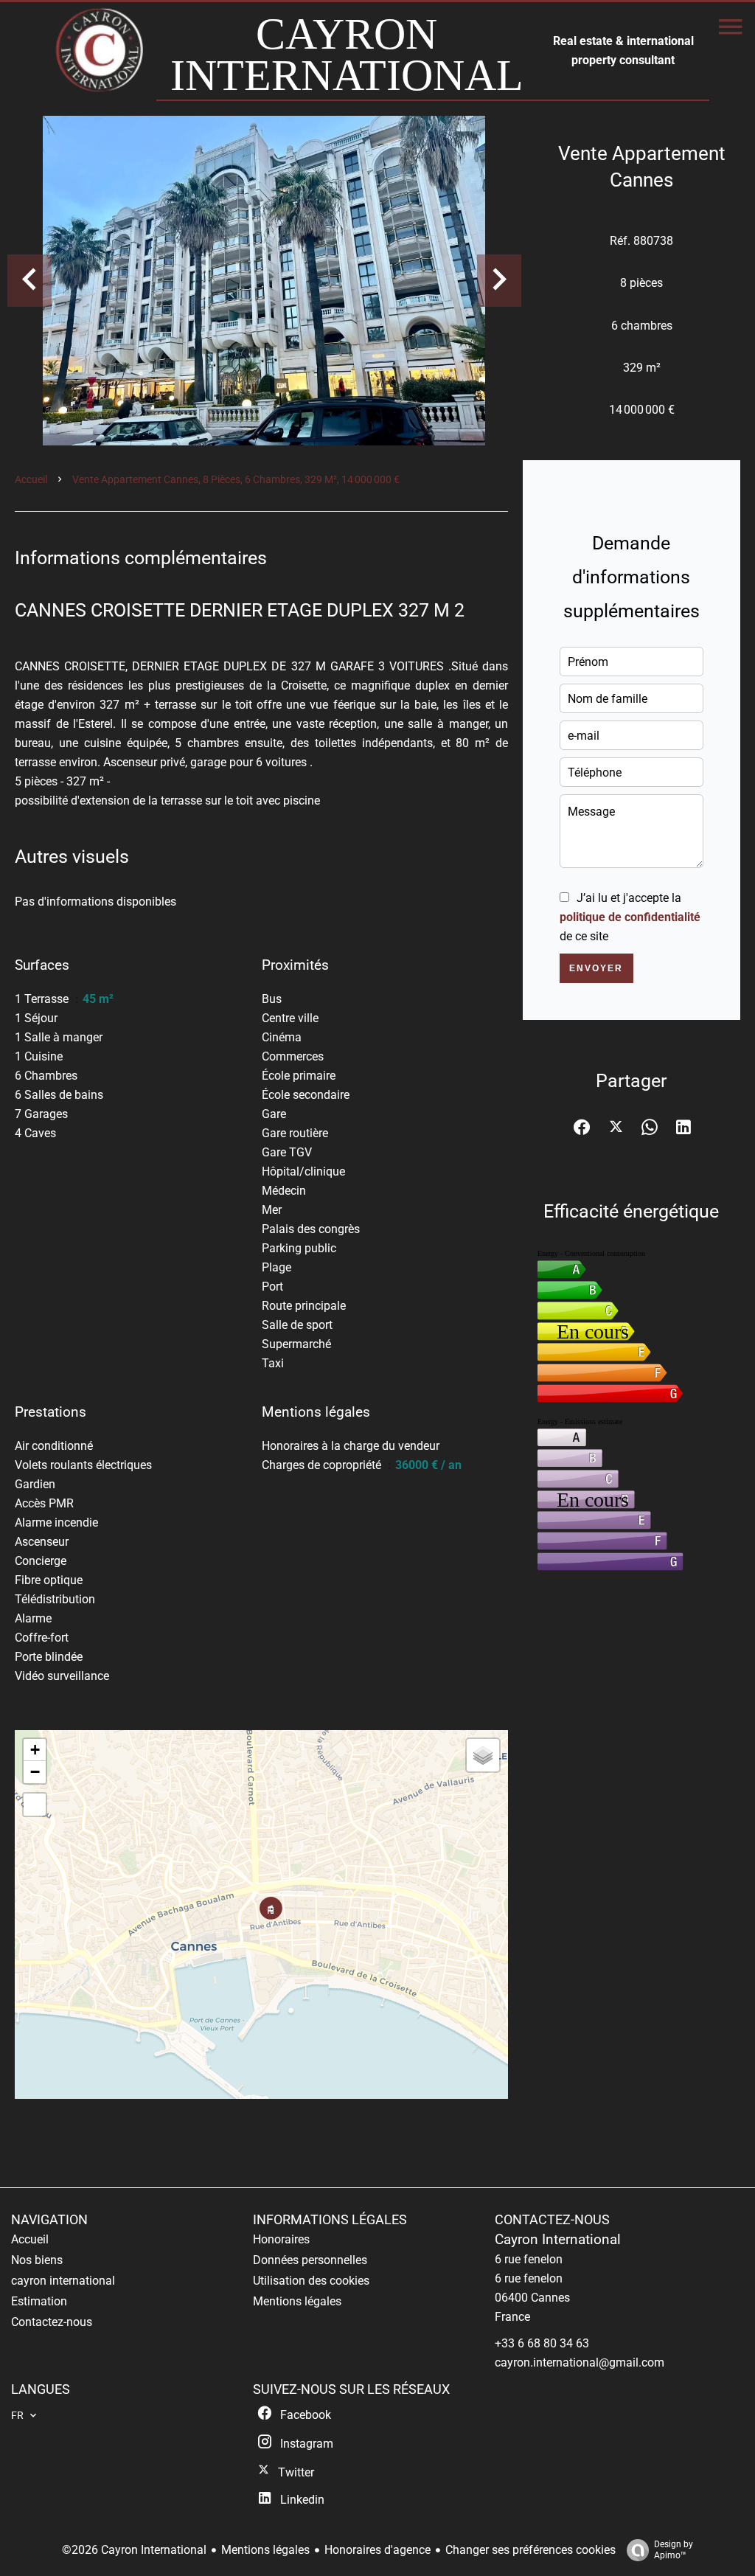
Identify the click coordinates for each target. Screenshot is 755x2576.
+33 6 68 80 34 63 (542, 2343)
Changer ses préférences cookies (530, 2550)
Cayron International (558, 2240)
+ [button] (35, 1750)
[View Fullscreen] (35, 1805)
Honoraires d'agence (377, 2550)
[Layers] (483, 1755)
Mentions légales (265, 2550)
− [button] (35, 1772)
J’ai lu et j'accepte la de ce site (630, 917)
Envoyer (596, 968)
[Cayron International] (101, 57)
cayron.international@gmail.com (580, 2363)
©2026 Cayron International (134, 2550)
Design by (674, 2550)
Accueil (31, 479)
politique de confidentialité (630, 917)
